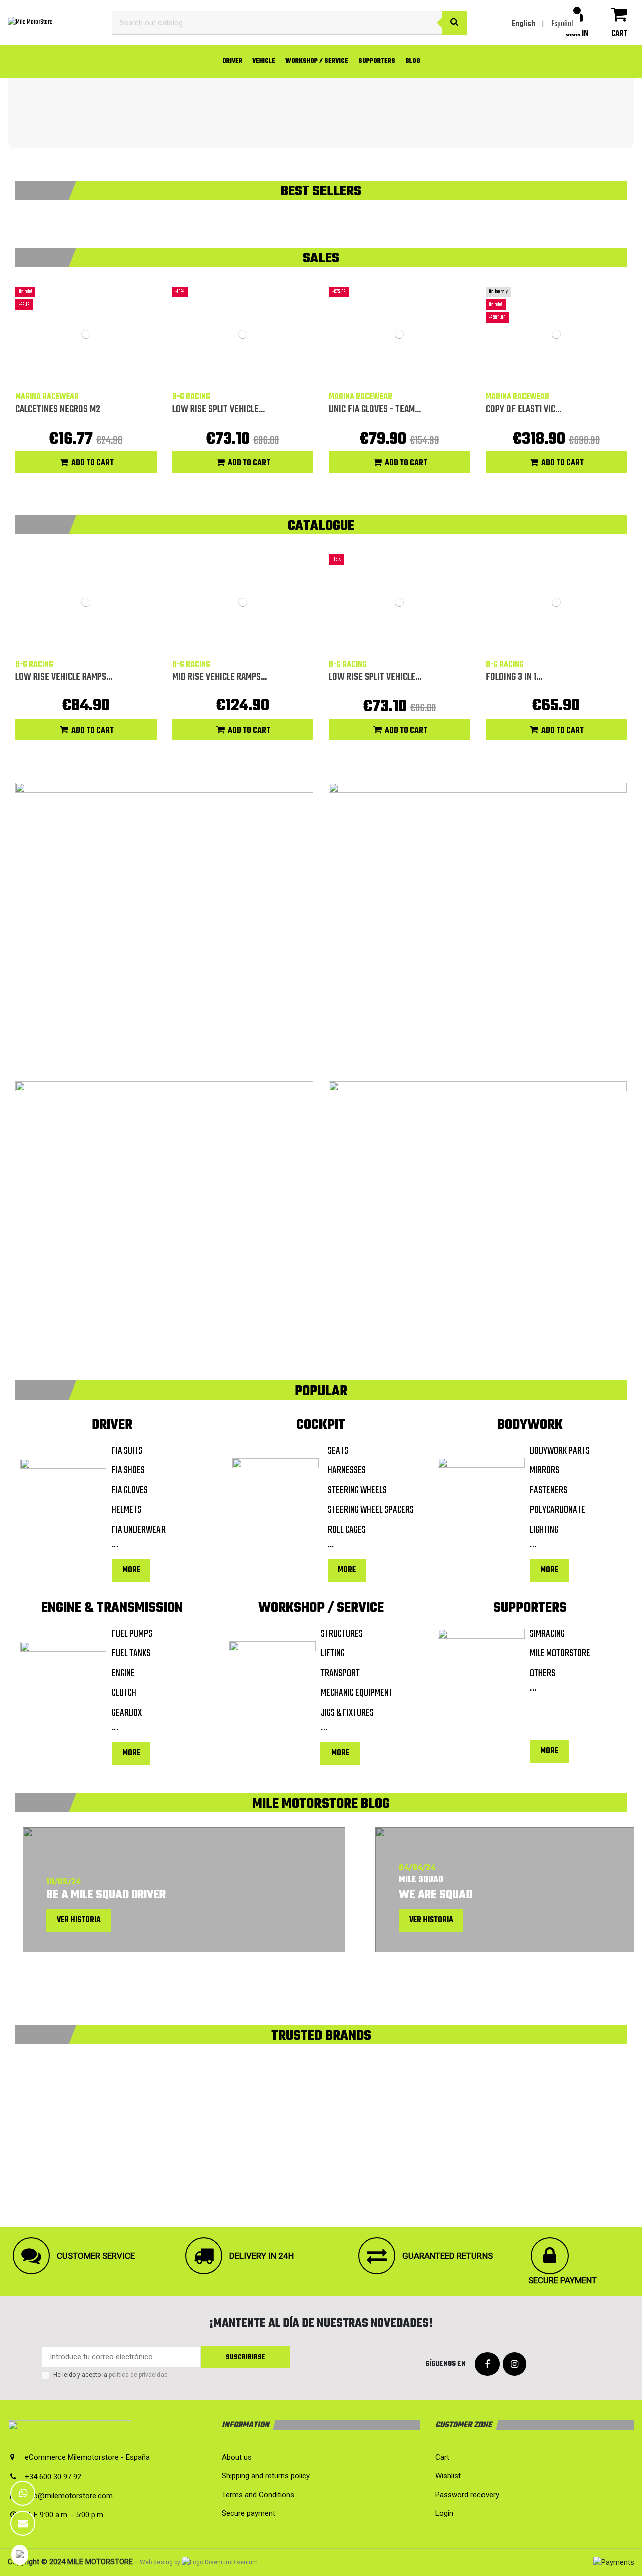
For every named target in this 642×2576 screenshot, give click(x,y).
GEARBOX (127, 1714)
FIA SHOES (128, 1471)
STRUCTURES (342, 1634)
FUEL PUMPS (132, 1634)
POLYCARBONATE (557, 1511)
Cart (442, 2457)
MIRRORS (544, 1471)
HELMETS (127, 1511)
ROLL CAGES (347, 1531)
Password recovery (467, 2495)
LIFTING (333, 1654)
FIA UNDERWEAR (139, 1531)
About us (237, 2457)
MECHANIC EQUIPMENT (357, 1694)
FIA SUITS (127, 1451)
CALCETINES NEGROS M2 (58, 409)
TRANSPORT (340, 1674)
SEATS (338, 1451)
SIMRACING (547, 1634)
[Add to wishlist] (78, 378)
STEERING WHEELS (357, 1491)
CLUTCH (124, 1694)
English (523, 24)
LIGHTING (544, 1531)
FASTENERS (548, 1491)
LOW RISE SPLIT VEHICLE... (218, 409)
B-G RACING (191, 397)
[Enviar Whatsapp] (23, 2493)
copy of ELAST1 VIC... (523, 409)
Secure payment (249, 2513)
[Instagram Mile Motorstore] (514, 2365)
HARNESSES (347, 1471)
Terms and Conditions (258, 2495)
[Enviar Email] (23, 2523)
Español (562, 24)
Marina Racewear (47, 397)
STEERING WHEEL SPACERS (371, 1511)
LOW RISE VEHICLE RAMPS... (64, 677)
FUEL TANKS (131, 1654)
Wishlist (448, 2476)
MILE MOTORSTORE (560, 1654)
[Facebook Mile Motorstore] (488, 2365)
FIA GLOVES (130, 1491)
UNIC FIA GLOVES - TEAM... (375, 409)
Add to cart (93, 463)
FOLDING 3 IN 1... (514, 677)
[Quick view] (93, 378)
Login (444, 2513)
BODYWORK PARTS (560, 1451)
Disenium (245, 2562)
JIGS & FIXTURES (347, 1714)
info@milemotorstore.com (69, 2496)
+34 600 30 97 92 (53, 2477)
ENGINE (123, 1674)
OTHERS (542, 1674)
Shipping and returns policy (266, 2476)
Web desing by (160, 2562)
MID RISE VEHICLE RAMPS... (219, 677)
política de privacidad (138, 2375)
